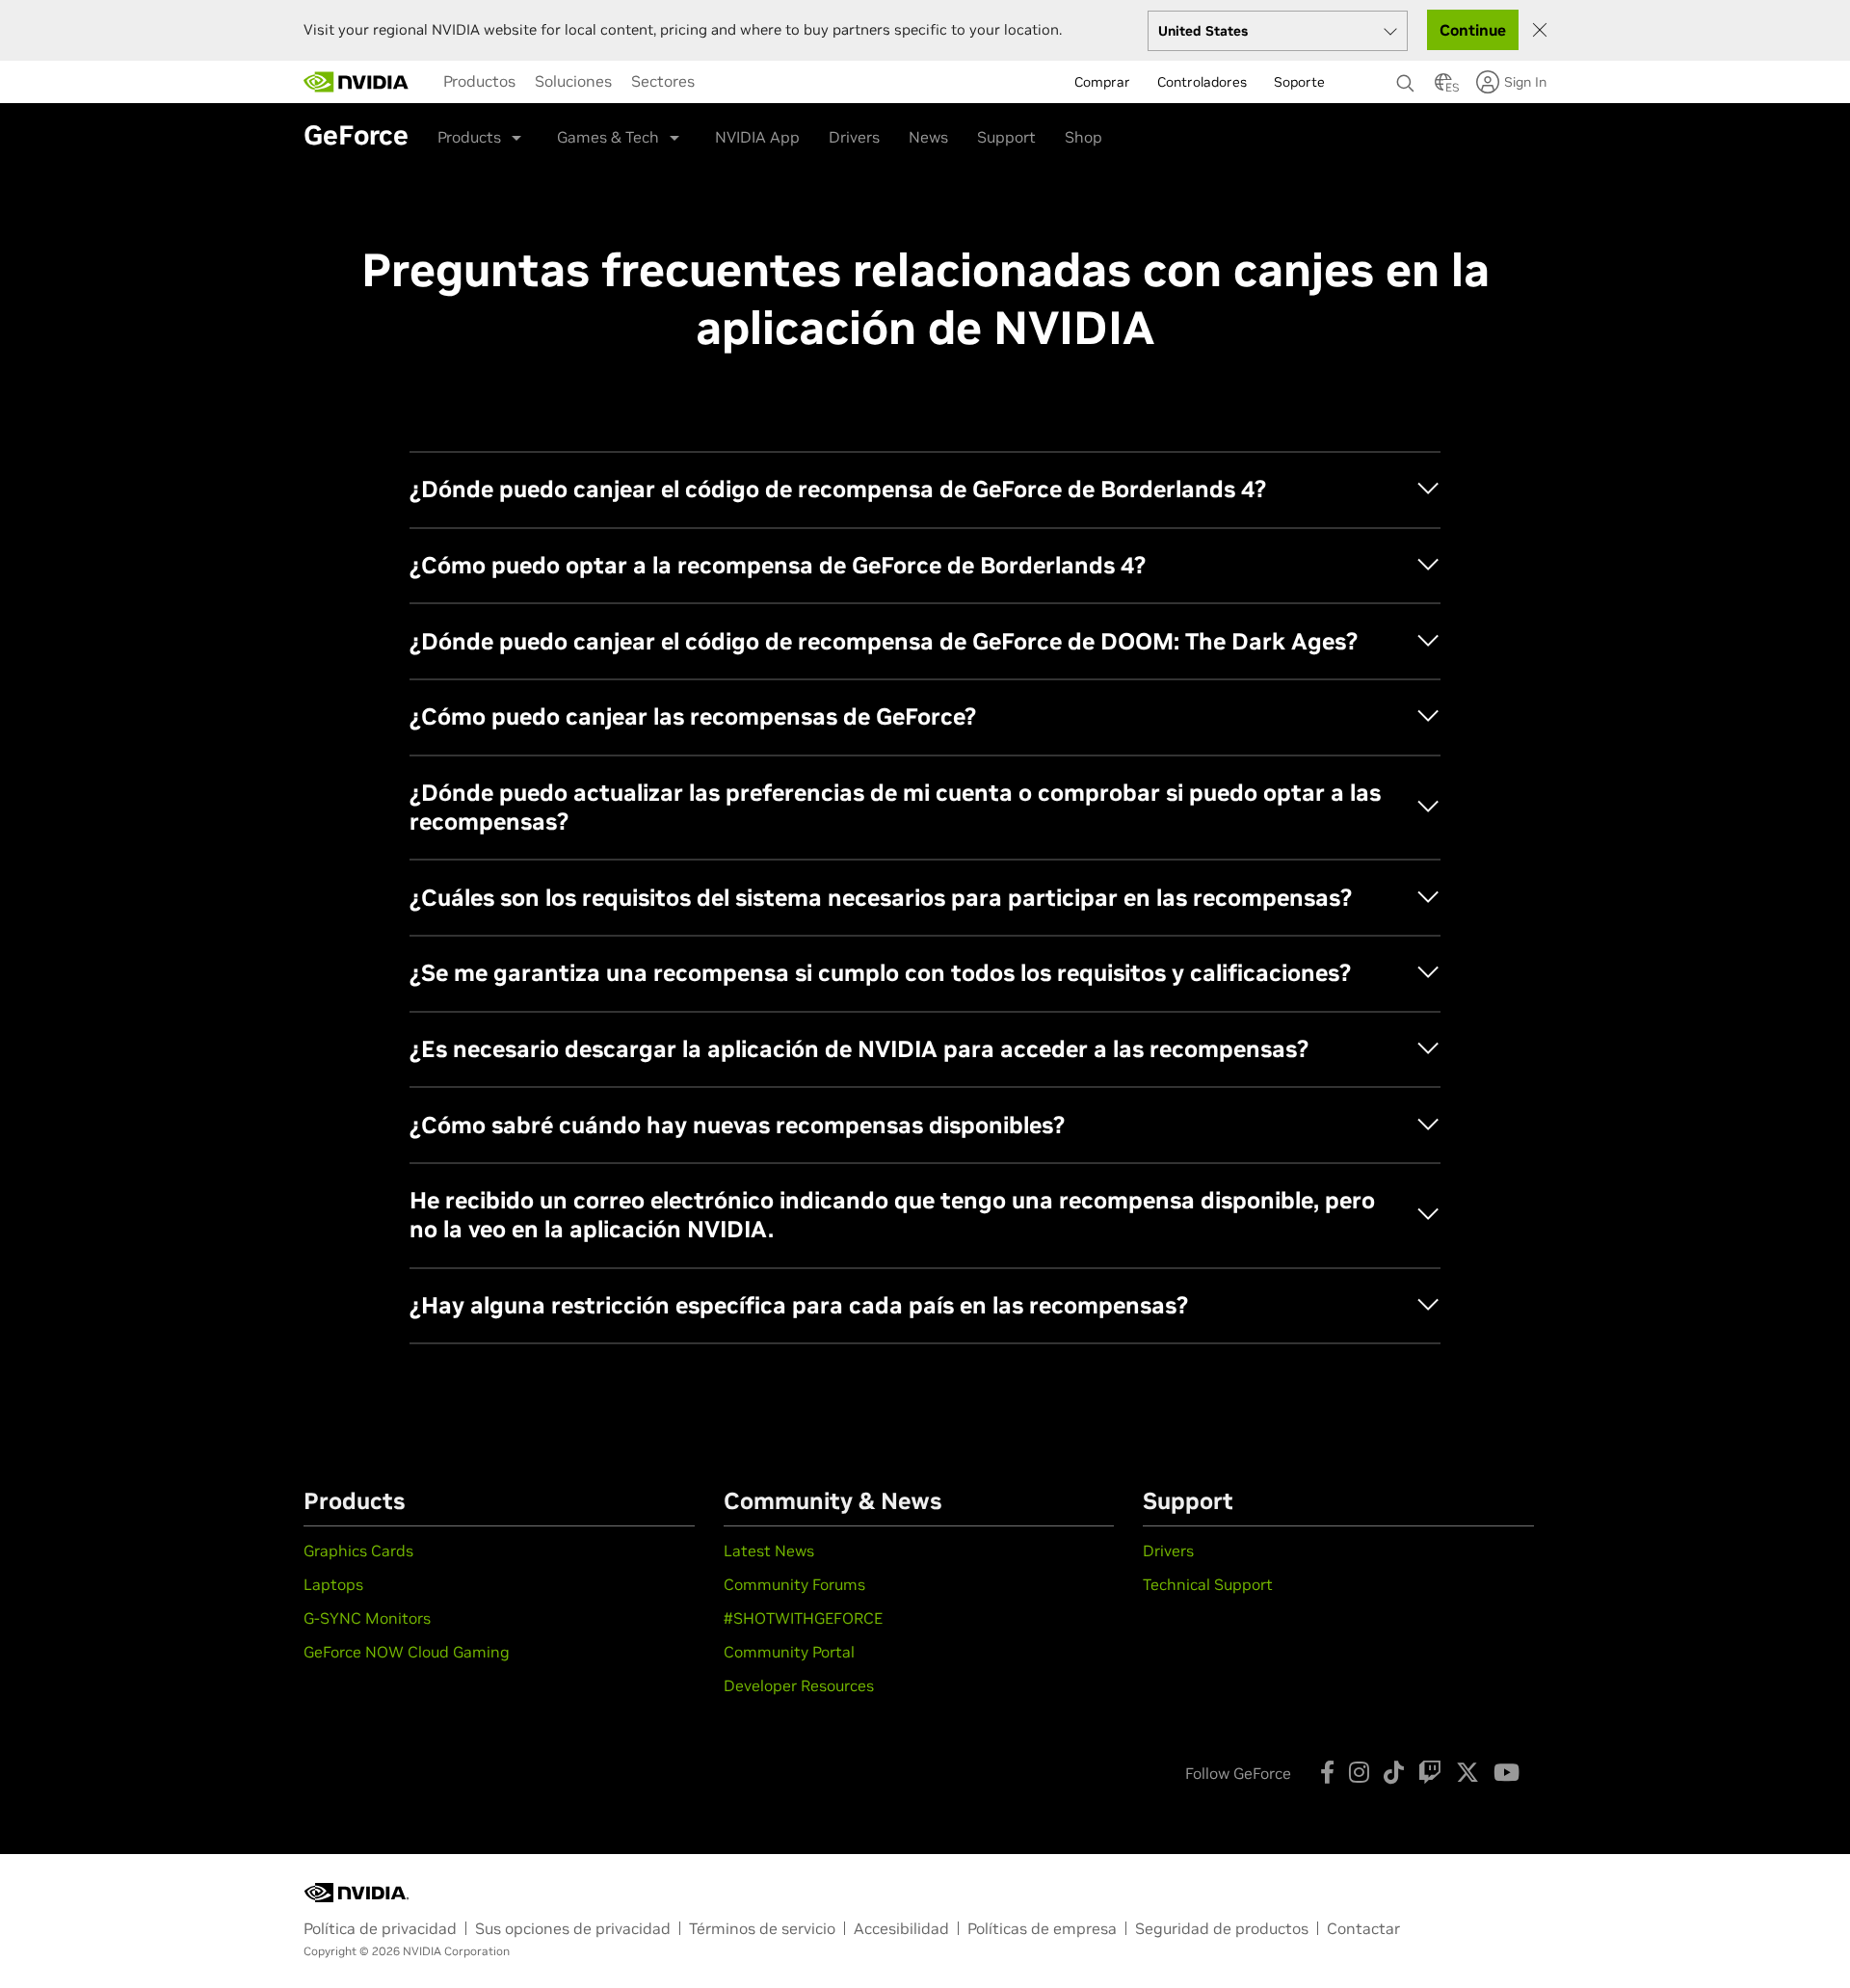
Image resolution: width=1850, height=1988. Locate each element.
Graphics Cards (358, 1551)
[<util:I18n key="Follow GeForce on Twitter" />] (1467, 1772)
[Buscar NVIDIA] (1406, 78)
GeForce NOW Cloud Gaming (407, 1652)
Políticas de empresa (1042, 1928)
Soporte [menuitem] (1299, 82)
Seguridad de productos (1222, 1928)
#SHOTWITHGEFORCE (803, 1618)
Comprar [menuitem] (1102, 82)
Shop (1084, 137)
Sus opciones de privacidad (573, 1928)
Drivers (854, 137)
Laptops (333, 1584)
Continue (1473, 30)
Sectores (663, 81)
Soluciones (573, 81)
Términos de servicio (762, 1928)
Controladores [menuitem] (1202, 82)
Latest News (769, 1551)
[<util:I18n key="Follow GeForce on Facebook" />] (1327, 1772)
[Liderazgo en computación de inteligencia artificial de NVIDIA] (357, 82)
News (928, 137)
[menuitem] (479, 81)
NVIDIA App (757, 137)
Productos (479, 81)
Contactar (1363, 1928)
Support (1006, 137)
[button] (1443, 88)
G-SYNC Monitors (367, 1618)
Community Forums (794, 1584)
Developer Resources (799, 1685)
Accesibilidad (901, 1928)
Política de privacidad (380, 1928)
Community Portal (789, 1652)
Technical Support (1208, 1584)
